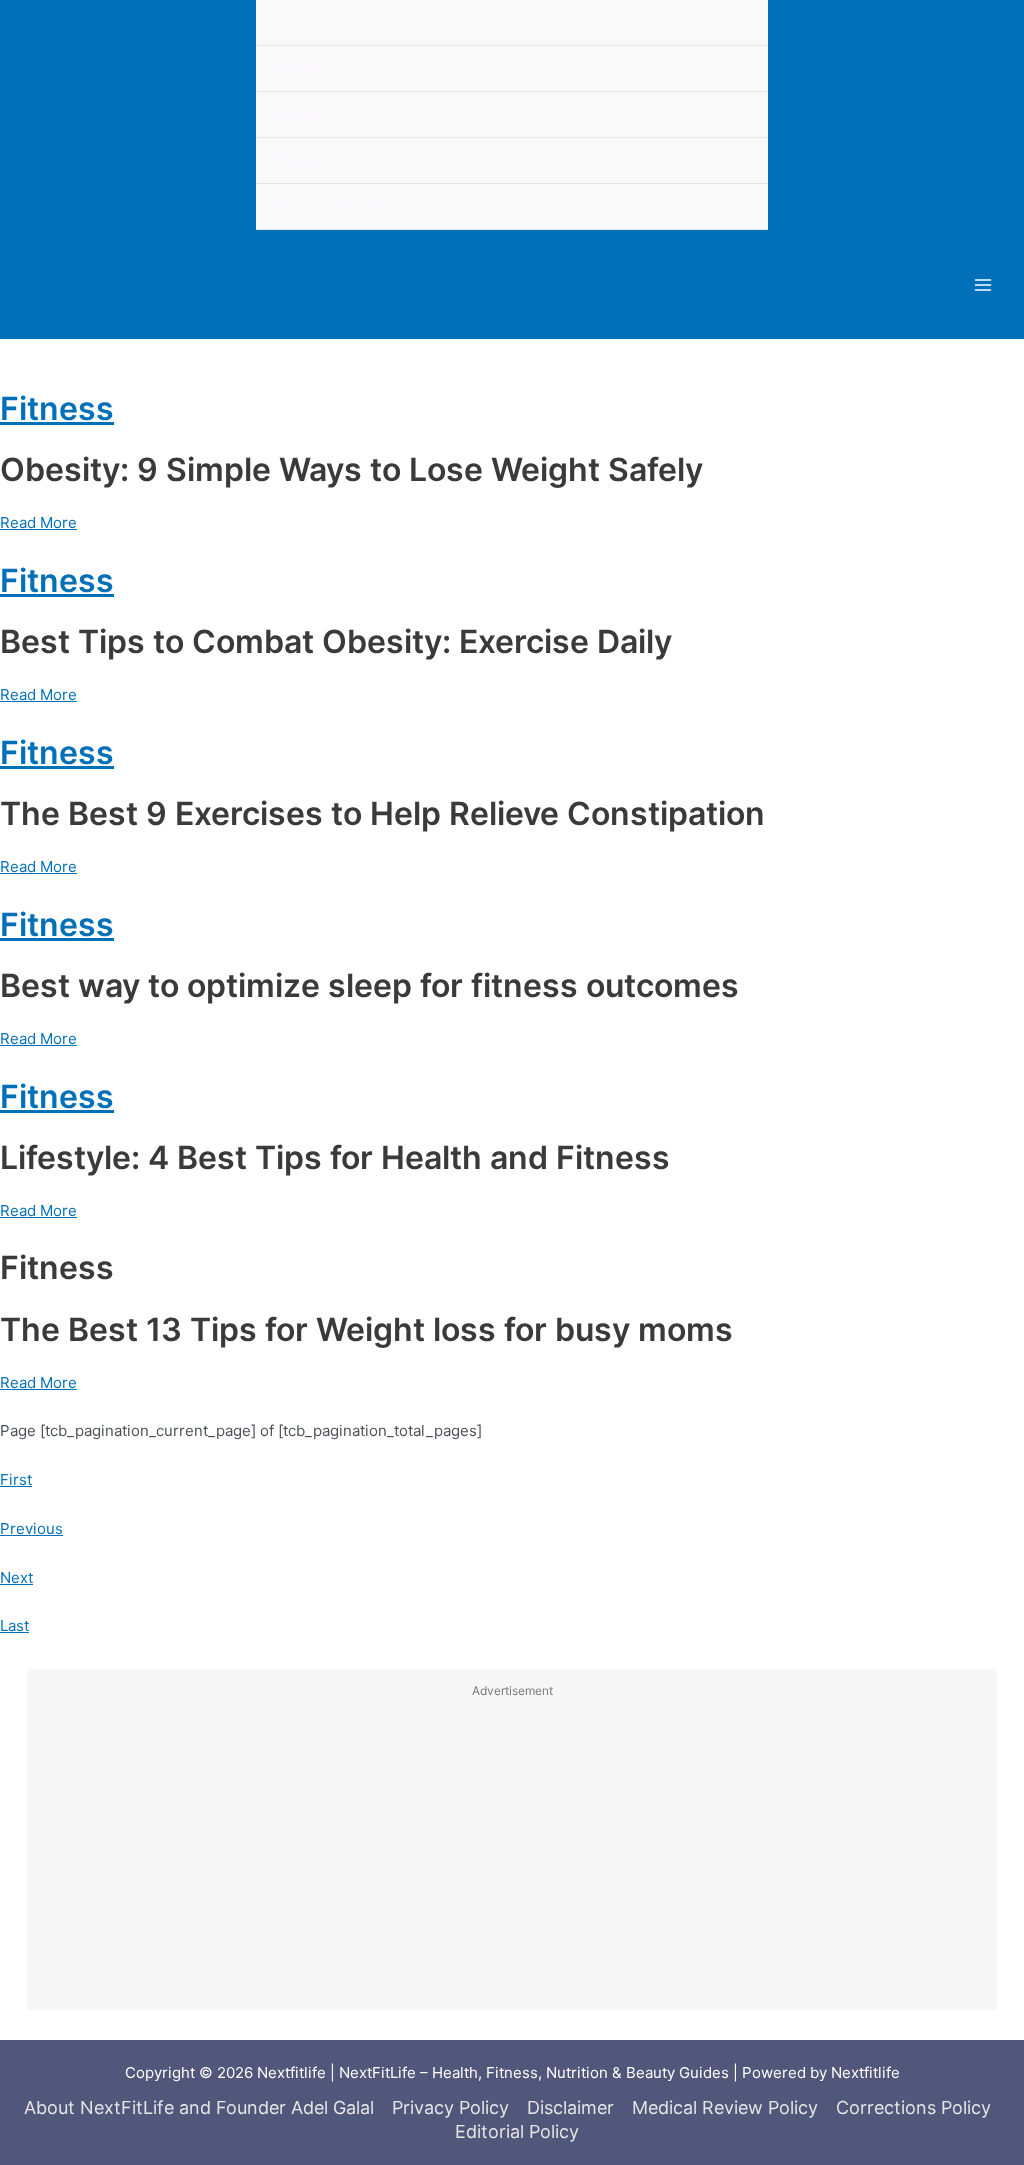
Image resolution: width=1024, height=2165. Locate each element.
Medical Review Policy (725, 2107)
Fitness (57, 408)
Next (16, 1577)
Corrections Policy (913, 2107)
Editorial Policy (517, 2131)
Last (14, 1625)
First (16, 1479)
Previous (31, 1528)
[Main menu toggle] (983, 284)
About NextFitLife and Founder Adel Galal (199, 2107)
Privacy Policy (450, 2107)
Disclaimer (570, 2107)
